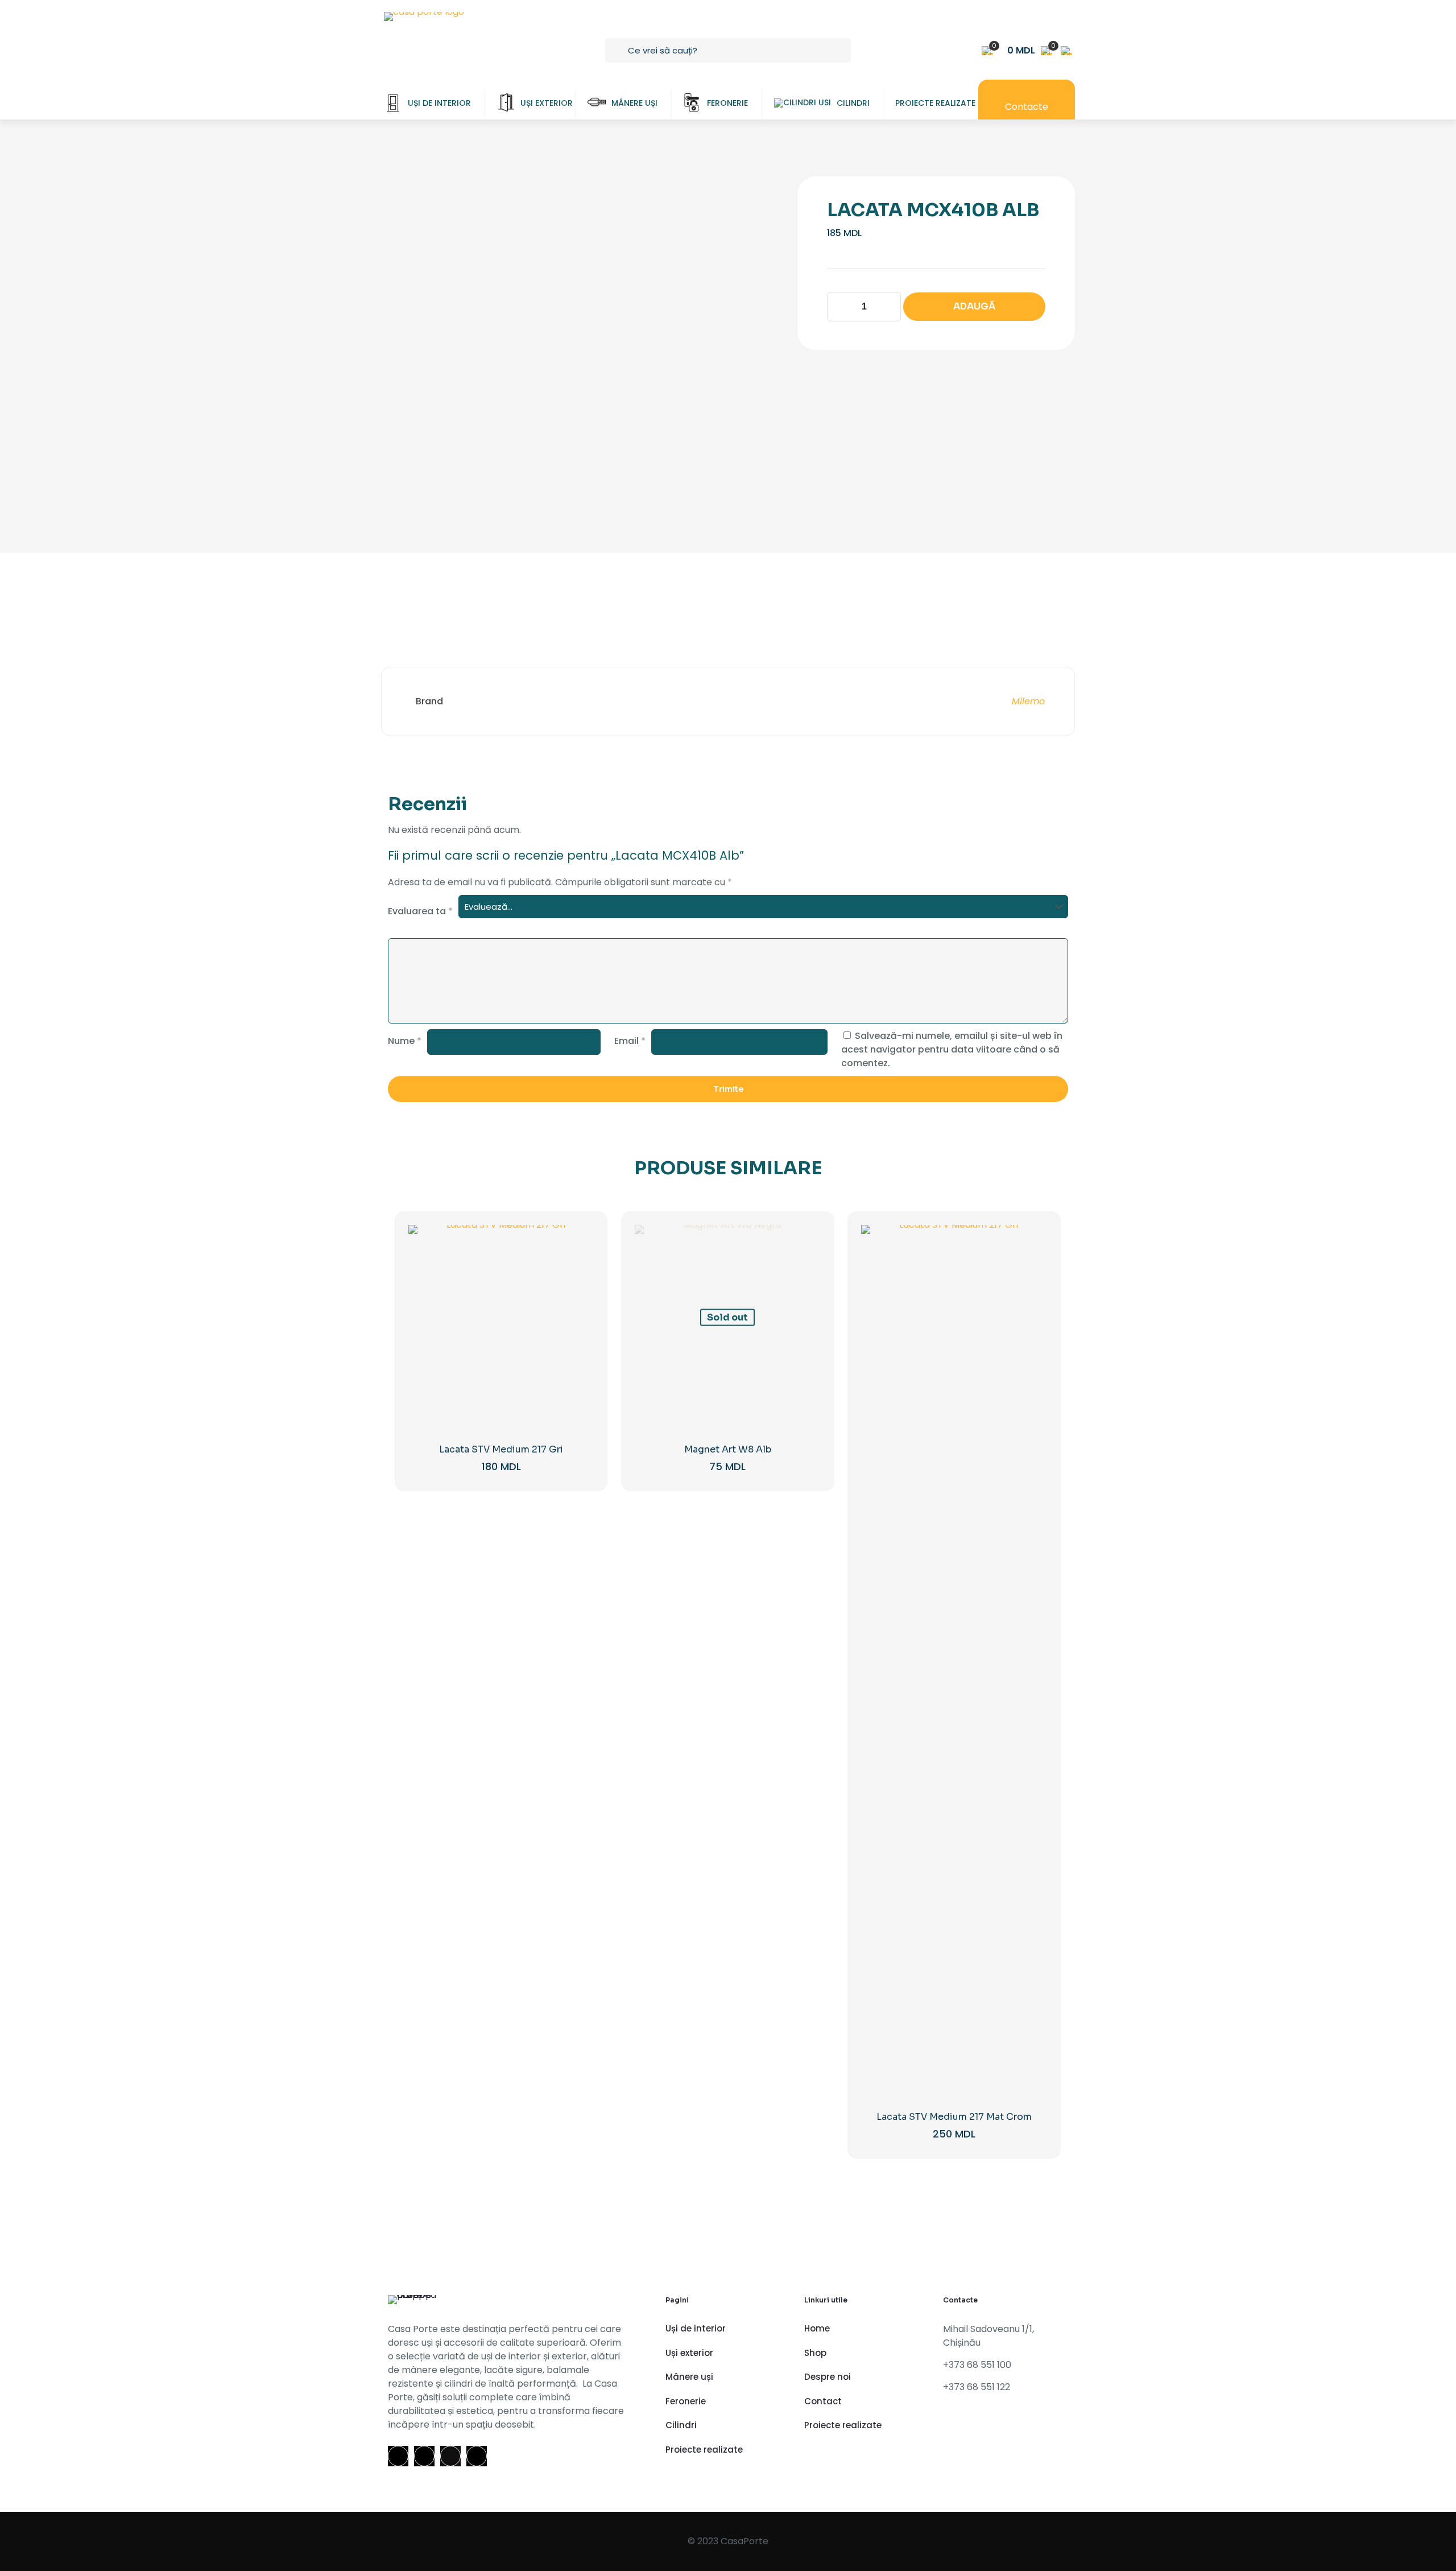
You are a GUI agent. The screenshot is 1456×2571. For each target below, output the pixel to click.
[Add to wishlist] (578, 1290)
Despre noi (828, 2377)
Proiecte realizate (704, 2450)
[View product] (578, 1265)
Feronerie (686, 2401)
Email (630, 1041)
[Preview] (578, 1314)
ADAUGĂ (974, 306)
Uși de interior (696, 2328)
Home (817, 2328)
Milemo (1028, 701)
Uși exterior (689, 2353)
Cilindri (681, 2425)
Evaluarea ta (420, 911)
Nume (405, 1041)
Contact (823, 2401)
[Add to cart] (578, 1241)
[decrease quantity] (840, 307)
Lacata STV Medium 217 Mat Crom (954, 2117)
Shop (815, 2353)
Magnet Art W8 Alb (728, 1449)
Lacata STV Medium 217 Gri (501, 1449)
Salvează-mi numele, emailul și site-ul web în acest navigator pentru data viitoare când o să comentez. (952, 1049)
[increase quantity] (888, 307)
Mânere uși (689, 2377)
